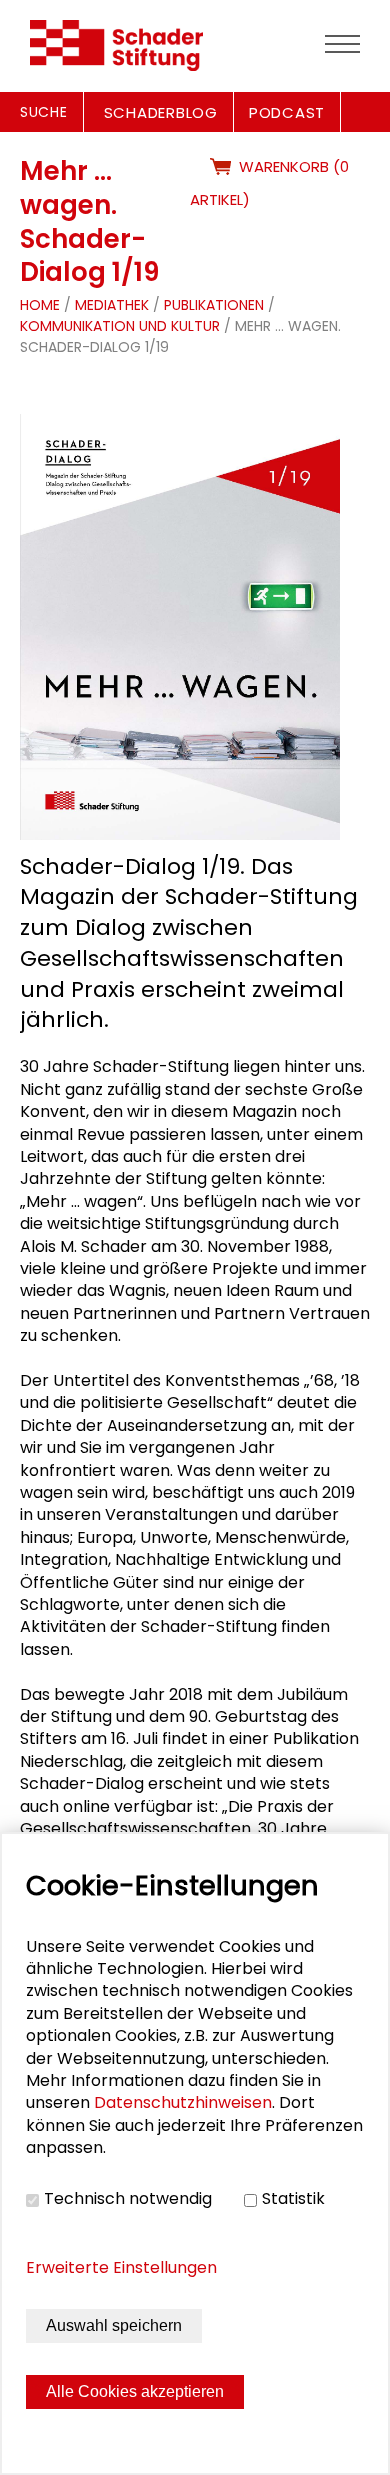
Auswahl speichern (114, 2325)
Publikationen (214, 305)
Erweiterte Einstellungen (121, 2267)
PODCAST (287, 112)
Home (40, 305)
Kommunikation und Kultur (122, 326)
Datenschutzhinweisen (183, 2102)
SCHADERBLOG (161, 112)
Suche (44, 112)
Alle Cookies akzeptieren (135, 2391)
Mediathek (112, 305)
